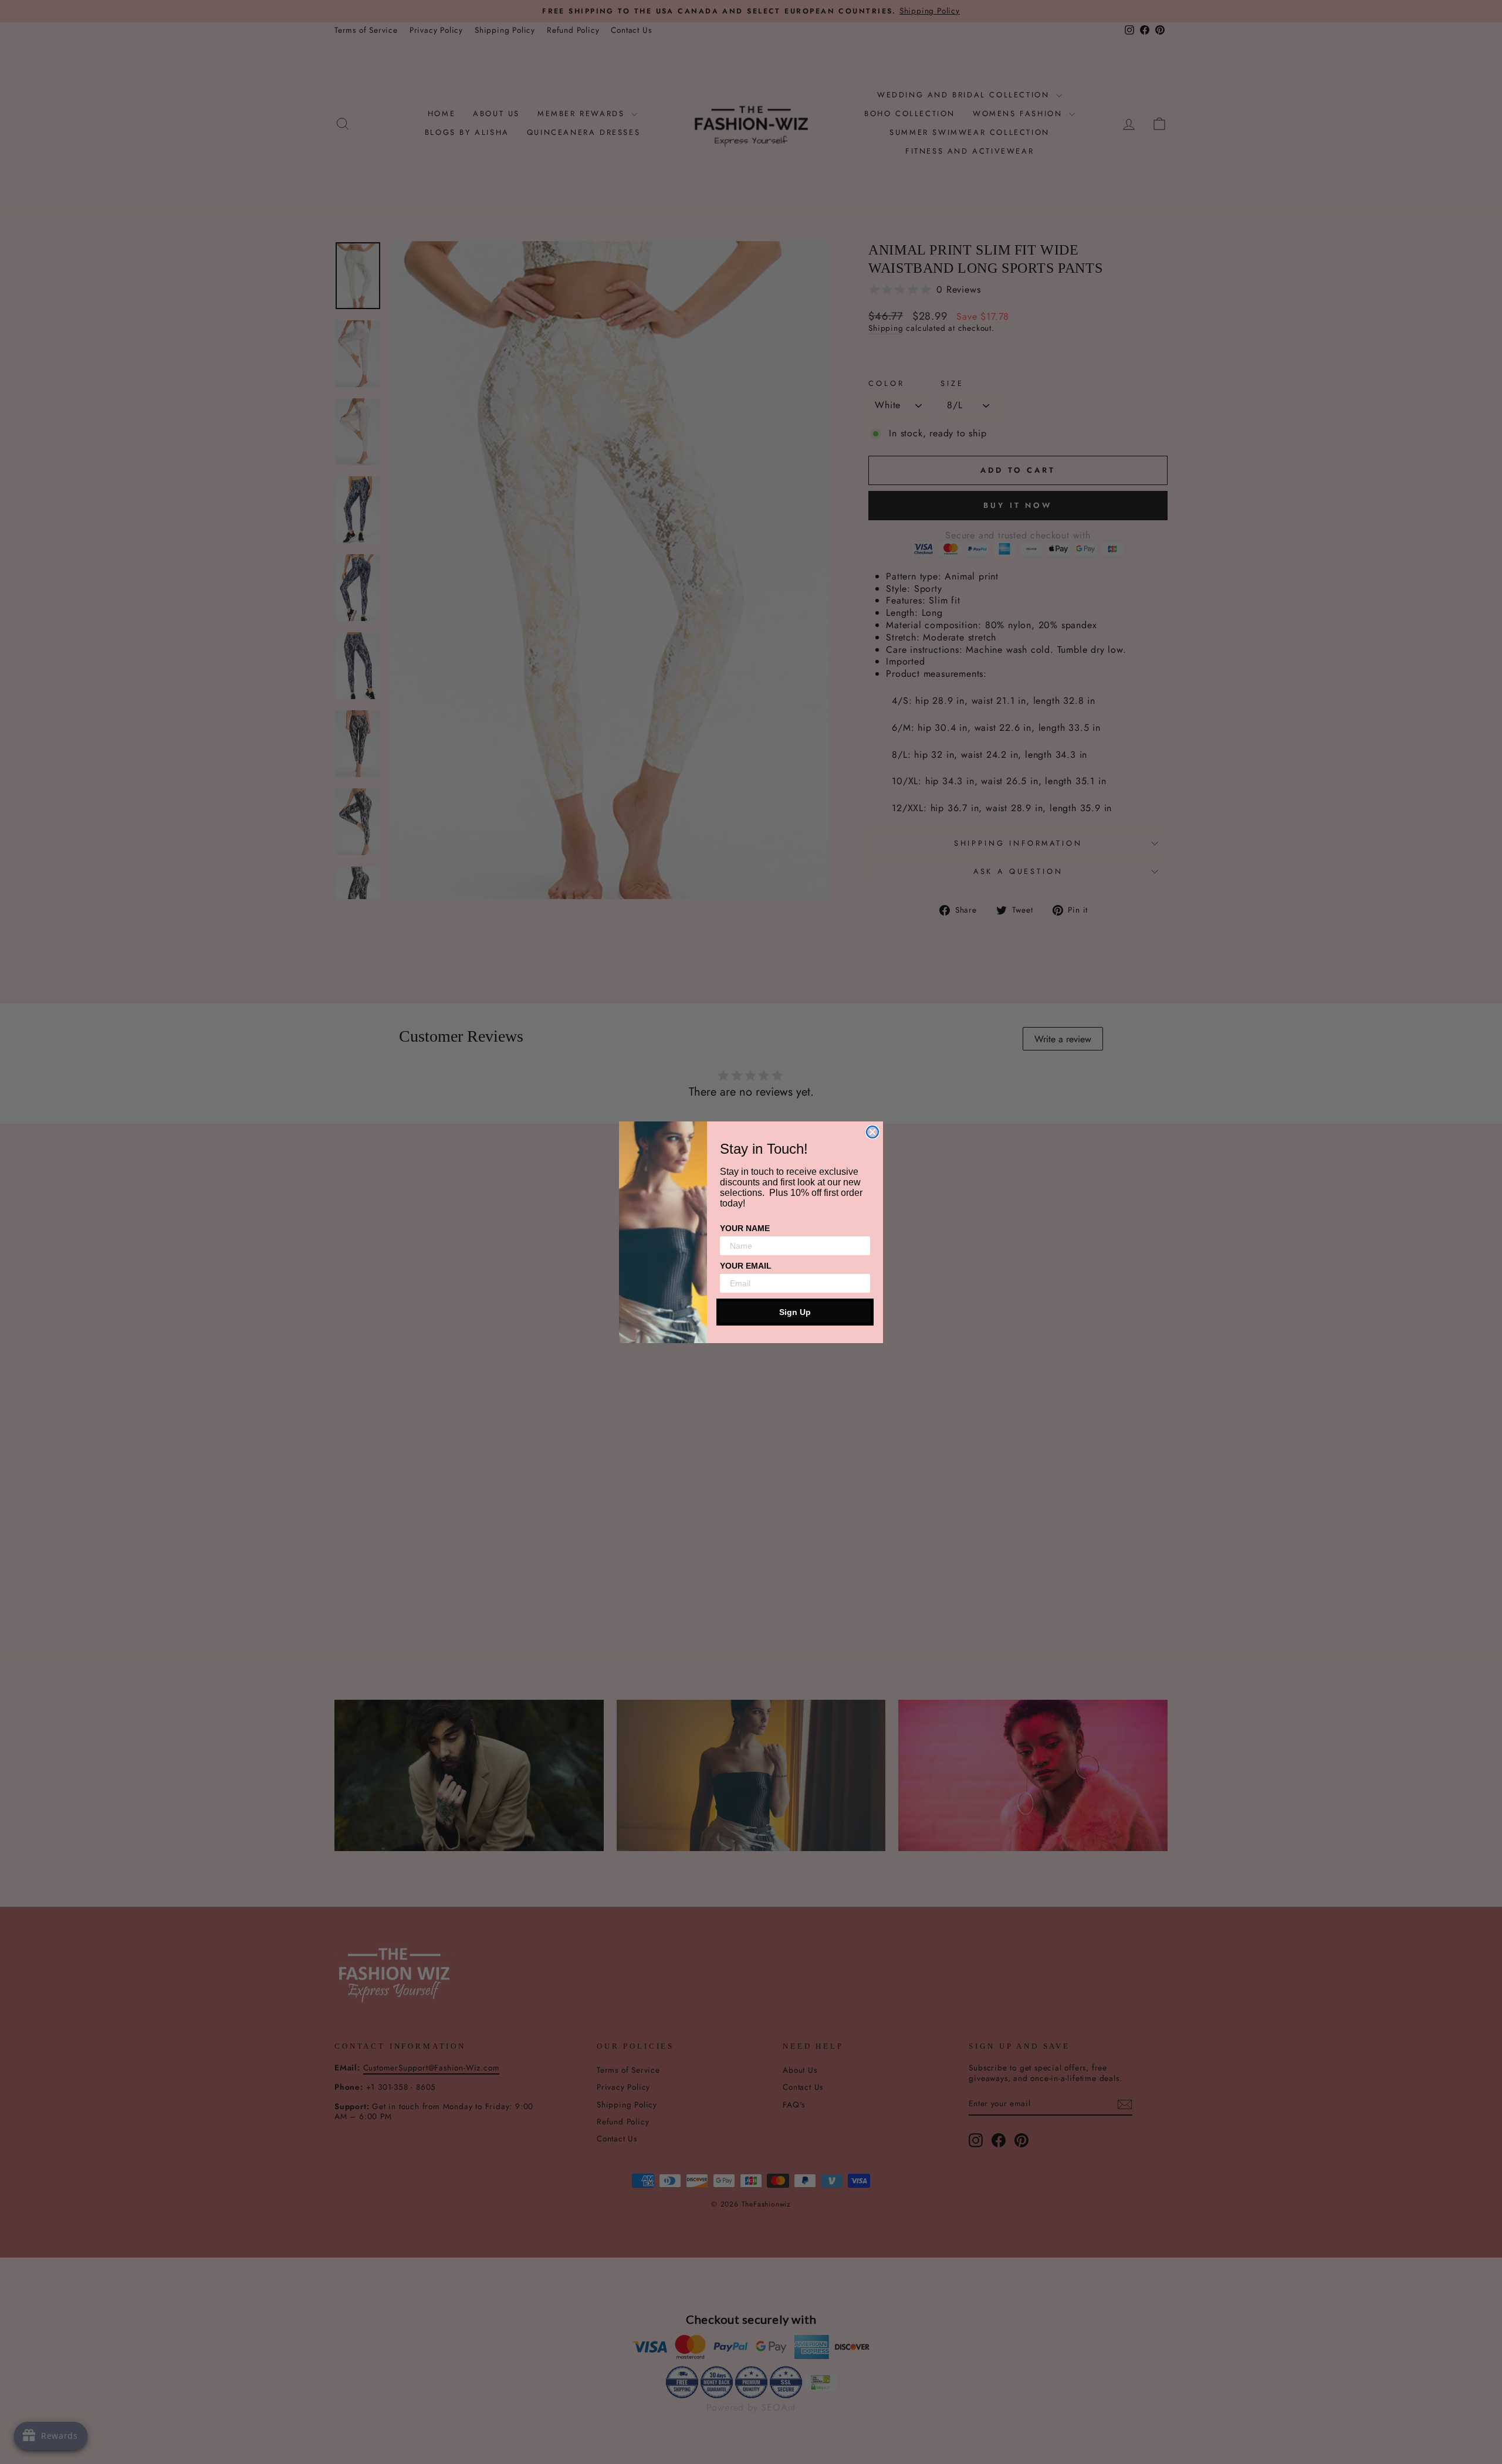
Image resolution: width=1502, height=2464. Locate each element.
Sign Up (795, 1312)
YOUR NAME (745, 1228)
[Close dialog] (872, 1132)
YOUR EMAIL (746, 1266)
